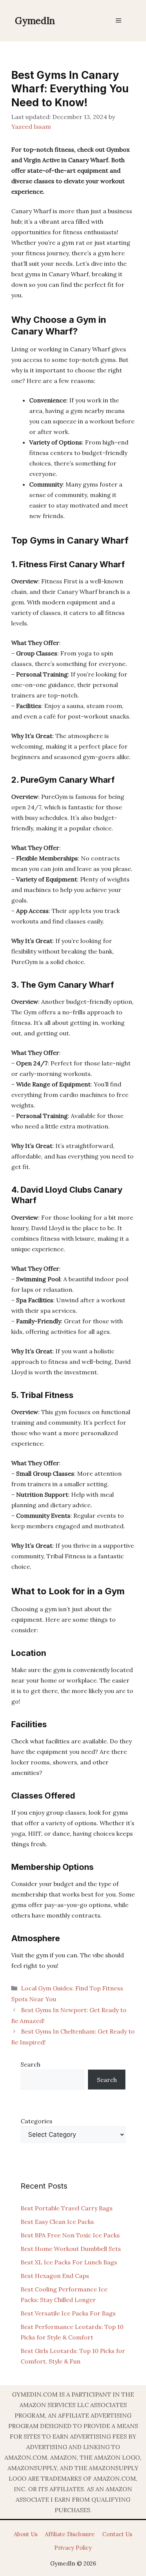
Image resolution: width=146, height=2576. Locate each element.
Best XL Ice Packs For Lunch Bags (69, 2262)
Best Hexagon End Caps (55, 2276)
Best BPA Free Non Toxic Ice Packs (70, 2235)
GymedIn (35, 21)
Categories (36, 2121)
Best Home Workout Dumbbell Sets (71, 2249)
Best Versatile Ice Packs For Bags (68, 2313)
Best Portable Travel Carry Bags (67, 2208)
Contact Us (117, 2534)
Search (31, 2064)
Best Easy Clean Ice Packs (57, 2222)
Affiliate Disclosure (70, 2534)
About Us (26, 2534)
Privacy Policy (73, 2548)
